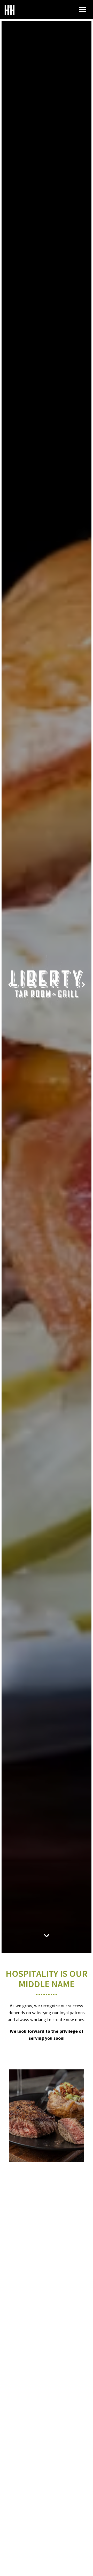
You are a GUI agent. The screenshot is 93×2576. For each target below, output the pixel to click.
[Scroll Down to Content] (47, 1937)
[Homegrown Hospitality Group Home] (10, 10)
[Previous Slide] (10, 987)
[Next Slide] (83, 987)
